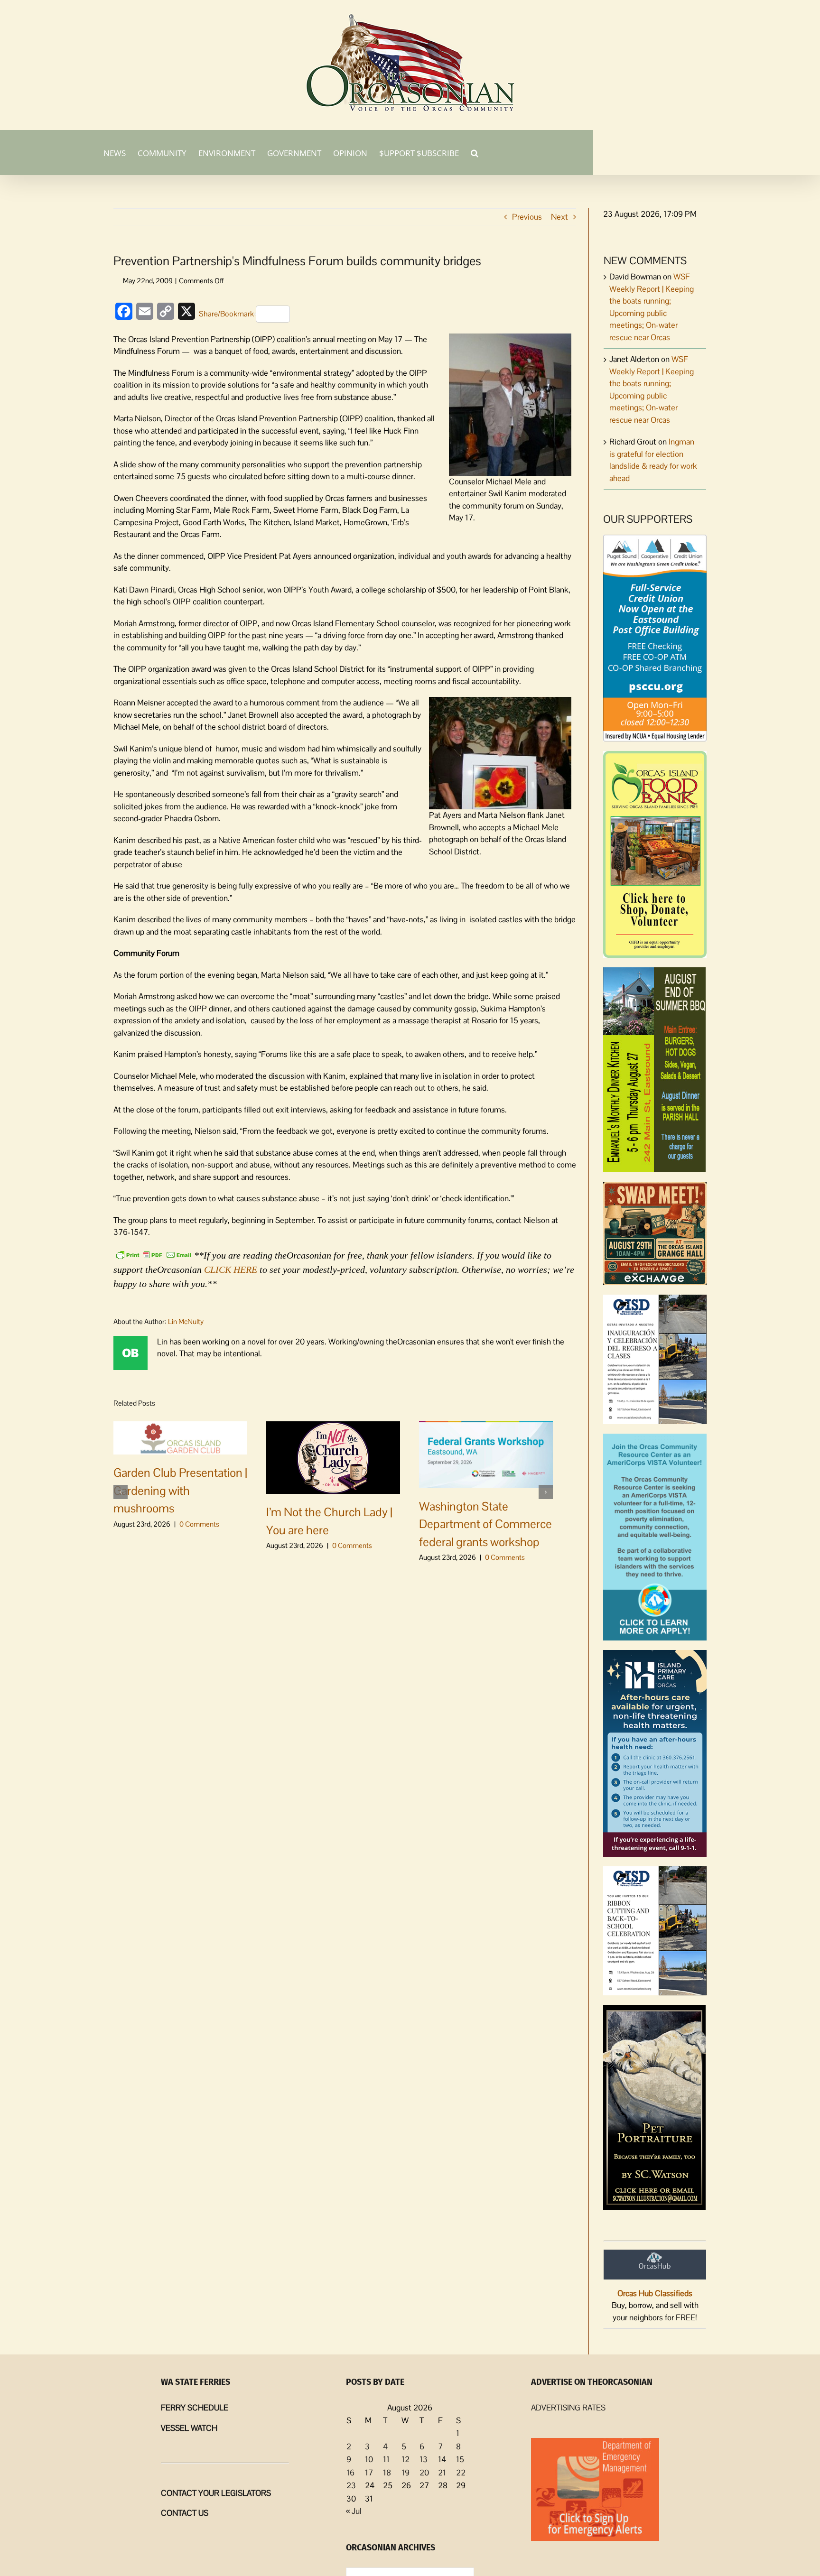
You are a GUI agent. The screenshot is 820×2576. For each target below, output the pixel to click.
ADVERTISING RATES (568, 2408)
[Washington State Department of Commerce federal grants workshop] (486, 1454)
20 (424, 2473)
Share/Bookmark (226, 314)
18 (387, 2473)
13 (424, 2459)
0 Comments (199, 1524)
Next (559, 217)
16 (350, 2473)
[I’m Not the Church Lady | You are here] (333, 1457)
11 (386, 2459)
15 (460, 2459)
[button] (475, 152)
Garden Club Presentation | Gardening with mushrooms (180, 1490)
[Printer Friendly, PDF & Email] (154, 1254)
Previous (527, 217)
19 (405, 2473)
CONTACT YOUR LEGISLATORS (216, 2493)
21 (442, 2473)
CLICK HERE (231, 1269)
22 (461, 2473)
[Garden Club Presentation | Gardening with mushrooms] (180, 1437)
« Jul (354, 2511)
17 (369, 2473)
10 (369, 2459)
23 (351, 2485)
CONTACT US (185, 2513)
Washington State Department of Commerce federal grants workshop (485, 1524)
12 (405, 2459)
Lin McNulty (186, 1321)
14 (442, 2459)
